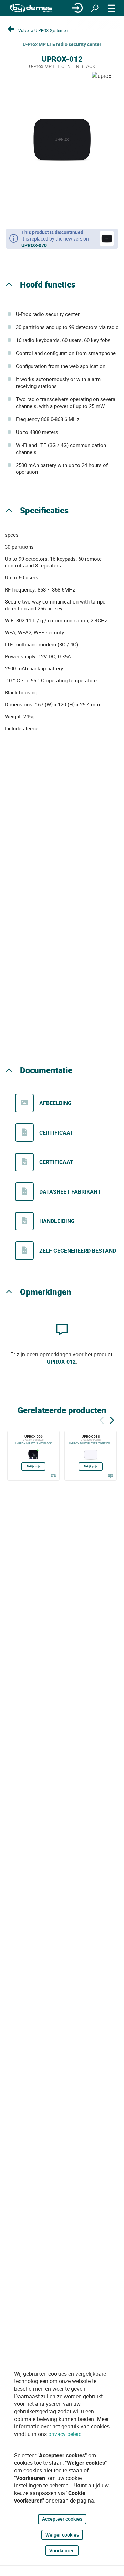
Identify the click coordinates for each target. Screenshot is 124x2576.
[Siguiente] (112, 1419)
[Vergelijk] (53, 1476)
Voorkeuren (62, 2550)
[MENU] (112, 8)
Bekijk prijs (34, 1466)
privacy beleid (65, 2434)
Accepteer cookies (62, 2519)
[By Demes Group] (31, 8)
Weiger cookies (62, 2535)
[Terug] (102, 1419)
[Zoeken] (95, 8)
